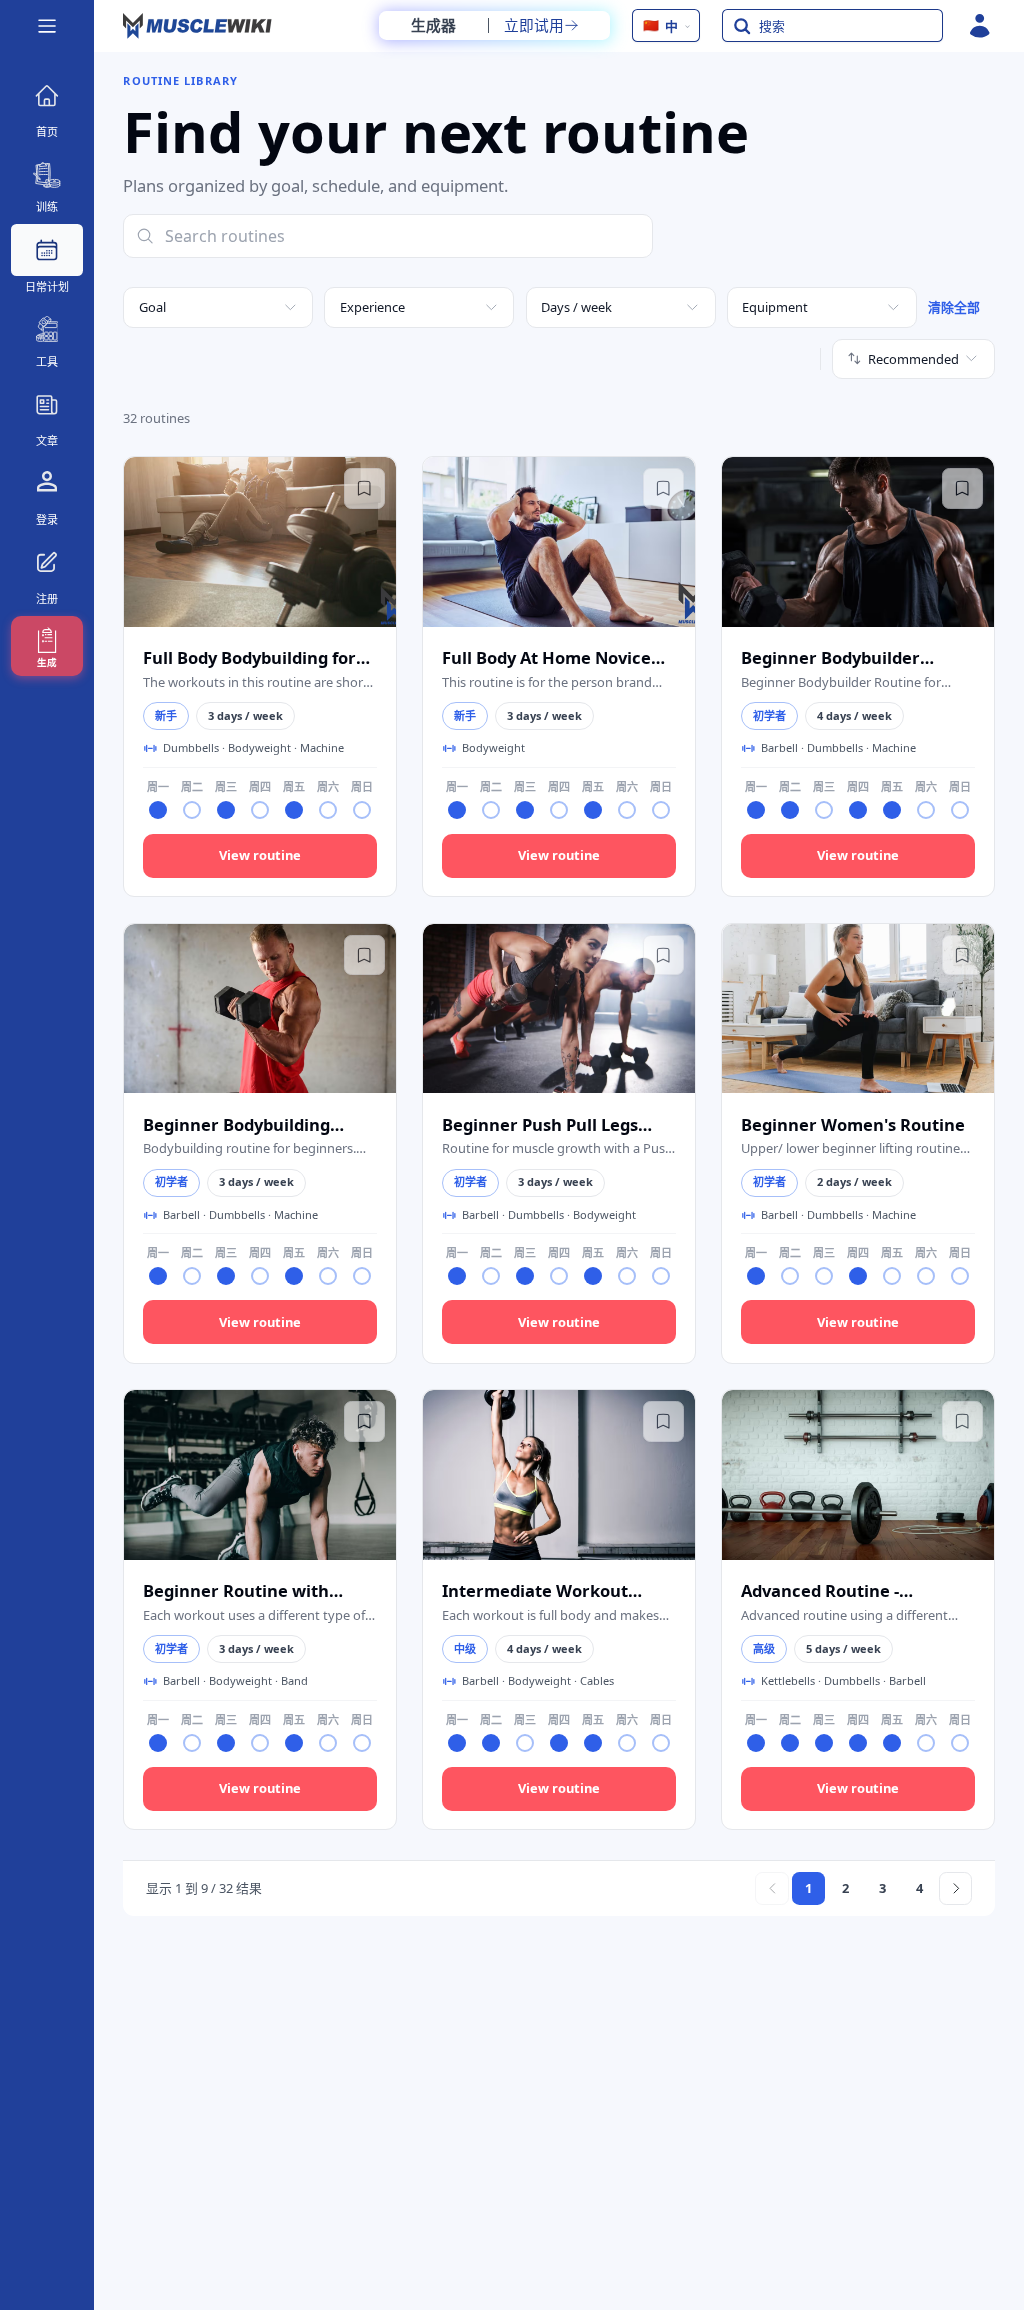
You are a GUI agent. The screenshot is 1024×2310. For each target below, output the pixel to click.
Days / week (576, 307)
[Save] (364, 488)
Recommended (913, 359)
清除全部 (954, 307)
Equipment (775, 307)
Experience (372, 307)
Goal (152, 307)
